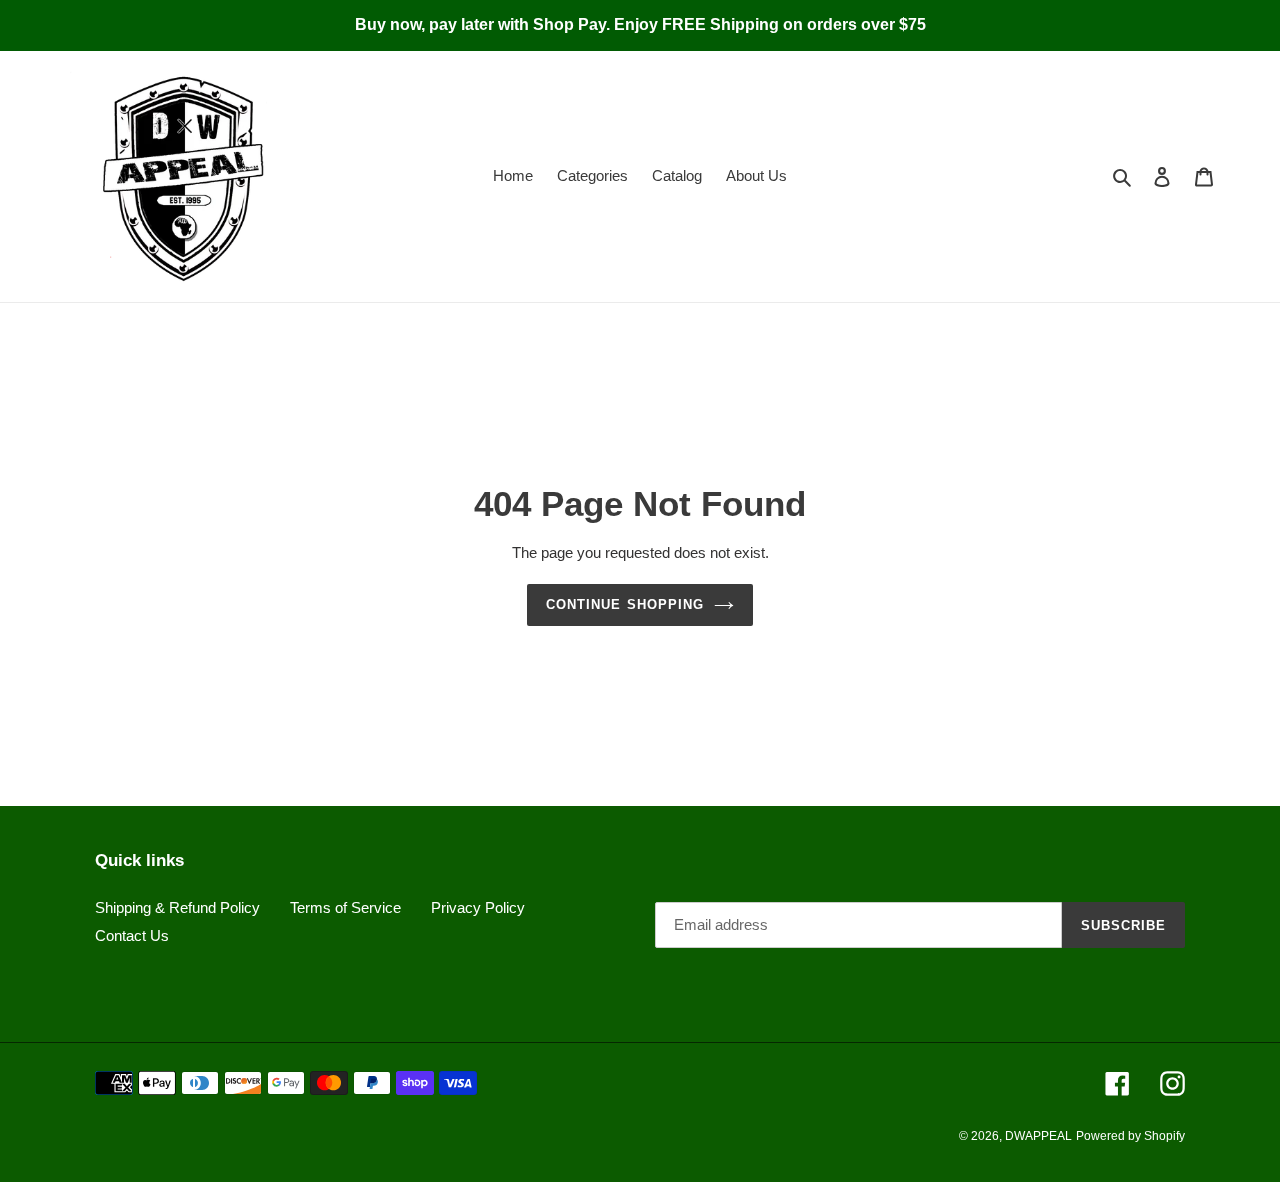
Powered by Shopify (1130, 1136)
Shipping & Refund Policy (177, 907)
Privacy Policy (478, 907)
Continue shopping (625, 604)
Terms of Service (345, 907)
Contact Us (132, 935)
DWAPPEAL (1038, 1136)
